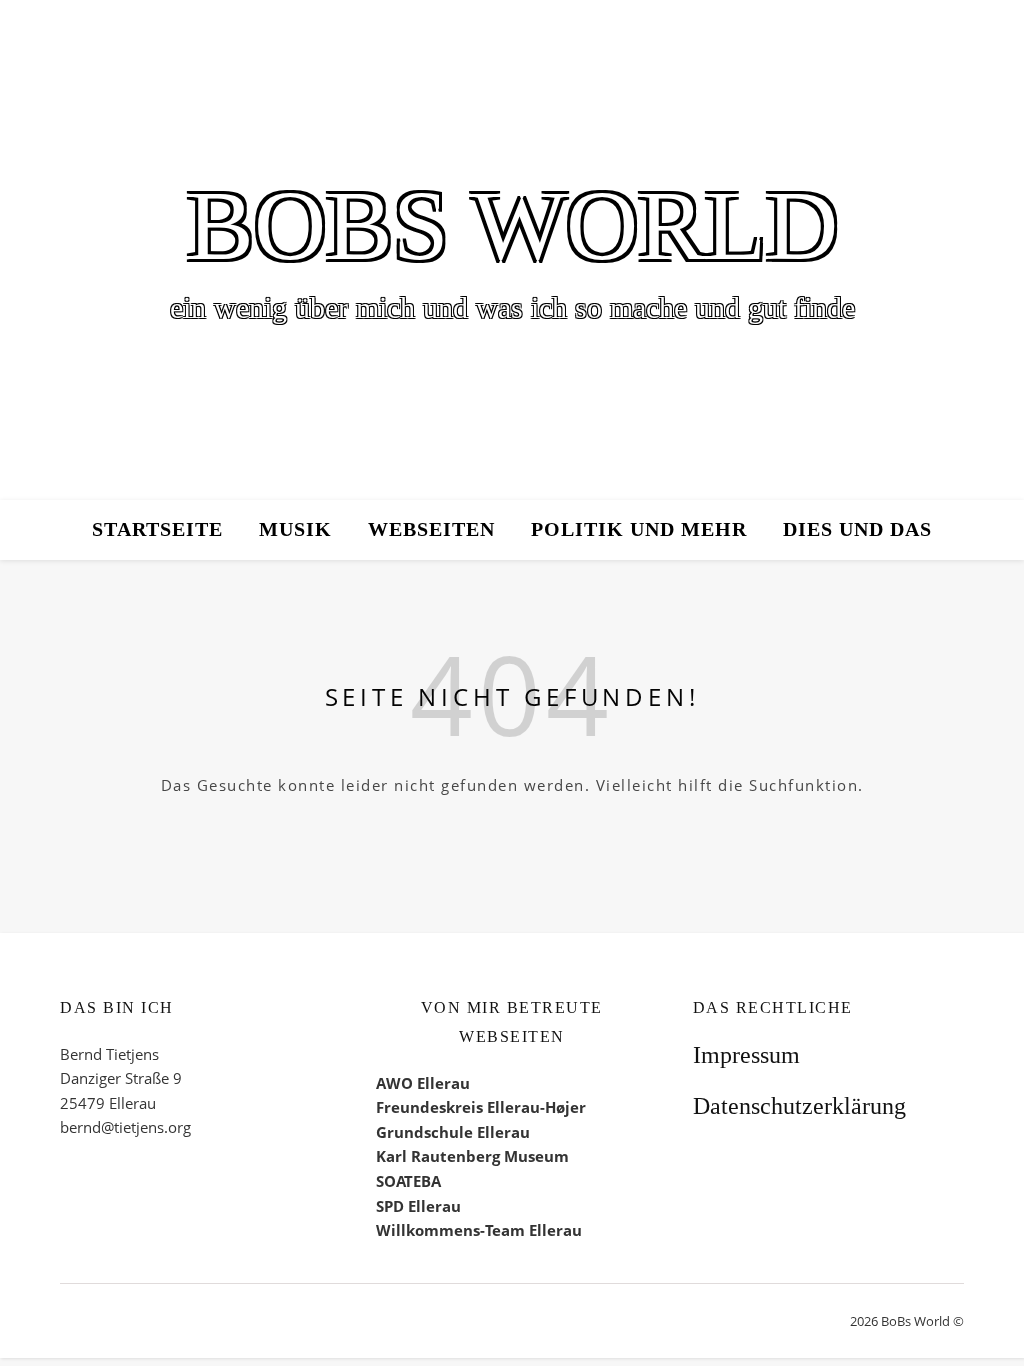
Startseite (157, 529)
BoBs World (512, 226)
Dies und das (857, 529)
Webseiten (431, 529)
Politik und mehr (639, 529)
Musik (295, 529)
